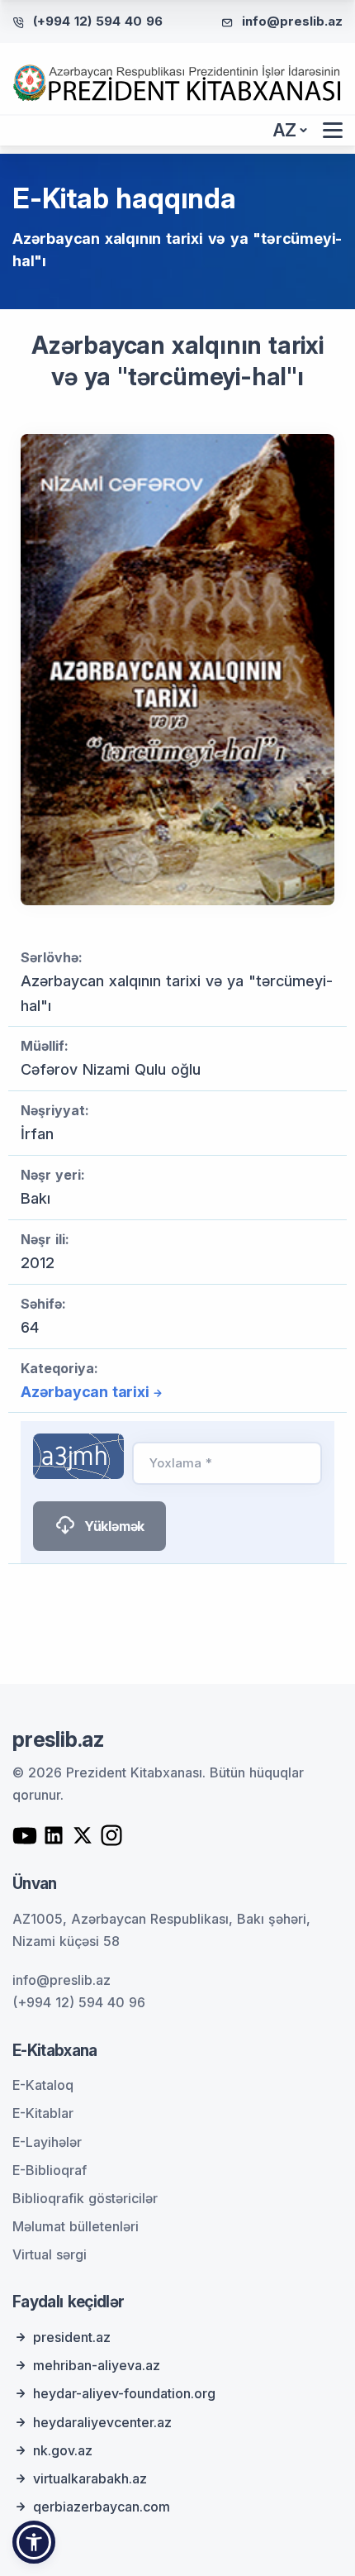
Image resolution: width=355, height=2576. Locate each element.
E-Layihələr (47, 2142)
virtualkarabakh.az (90, 2478)
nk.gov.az (63, 2450)
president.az (72, 2337)
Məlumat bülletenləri (76, 2226)
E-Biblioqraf (50, 2170)
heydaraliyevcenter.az (102, 2422)
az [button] (285, 130)
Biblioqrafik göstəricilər (85, 2198)
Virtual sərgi (50, 2254)
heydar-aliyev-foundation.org (124, 2393)
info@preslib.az (292, 21)
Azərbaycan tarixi (85, 1392)
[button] (34, 2542)
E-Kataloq (43, 2085)
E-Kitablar (43, 2113)
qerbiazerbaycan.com (102, 2507)
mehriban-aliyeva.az (97, 2365)
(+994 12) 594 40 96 (98, 21)
